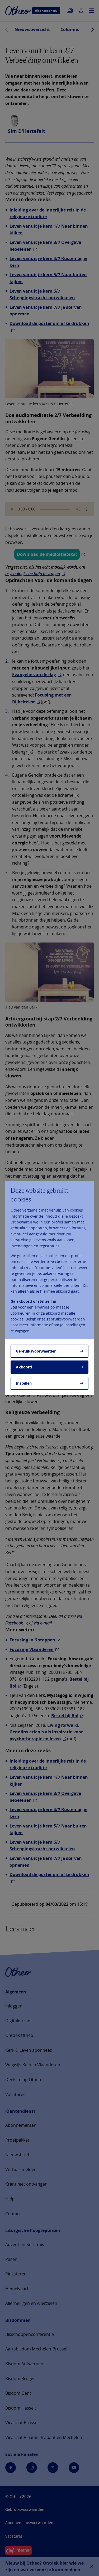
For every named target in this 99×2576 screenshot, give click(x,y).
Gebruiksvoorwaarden (36, 1351)
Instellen (24, 1383)
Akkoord (24, 1367)
